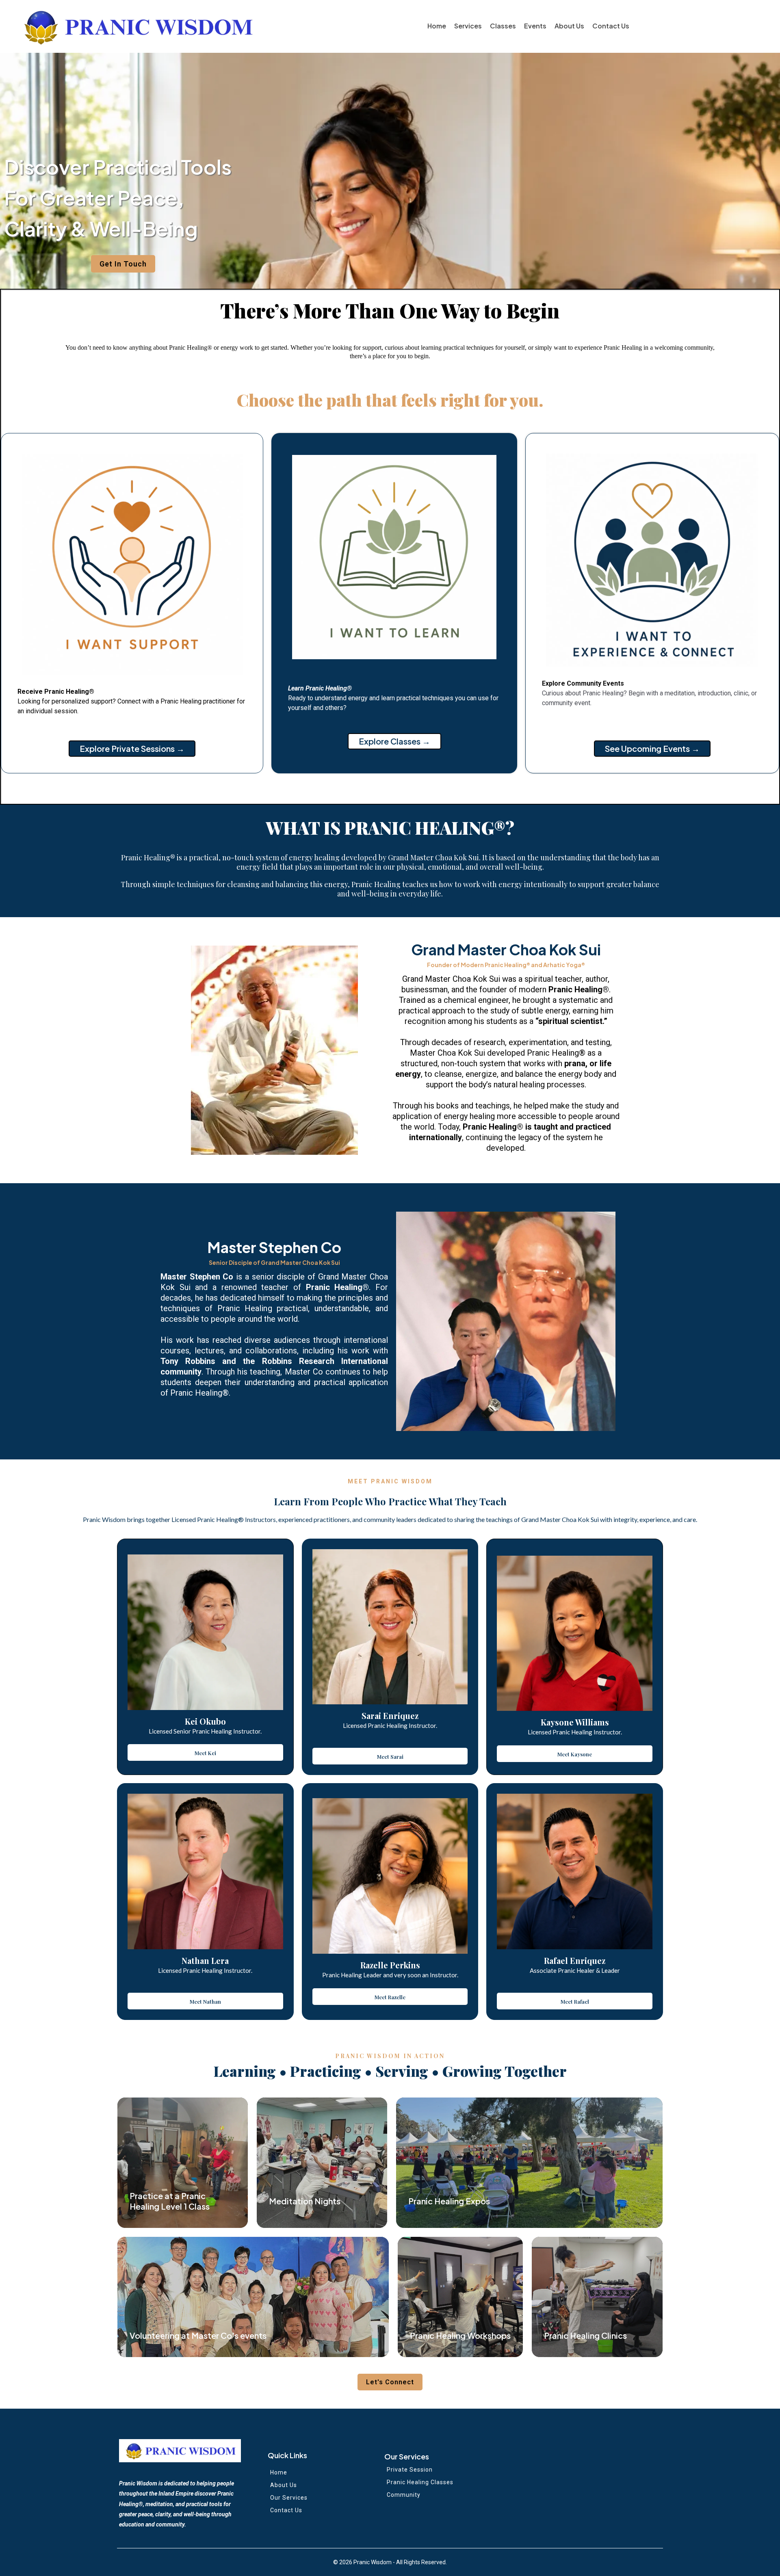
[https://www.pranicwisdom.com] (137, 26)
